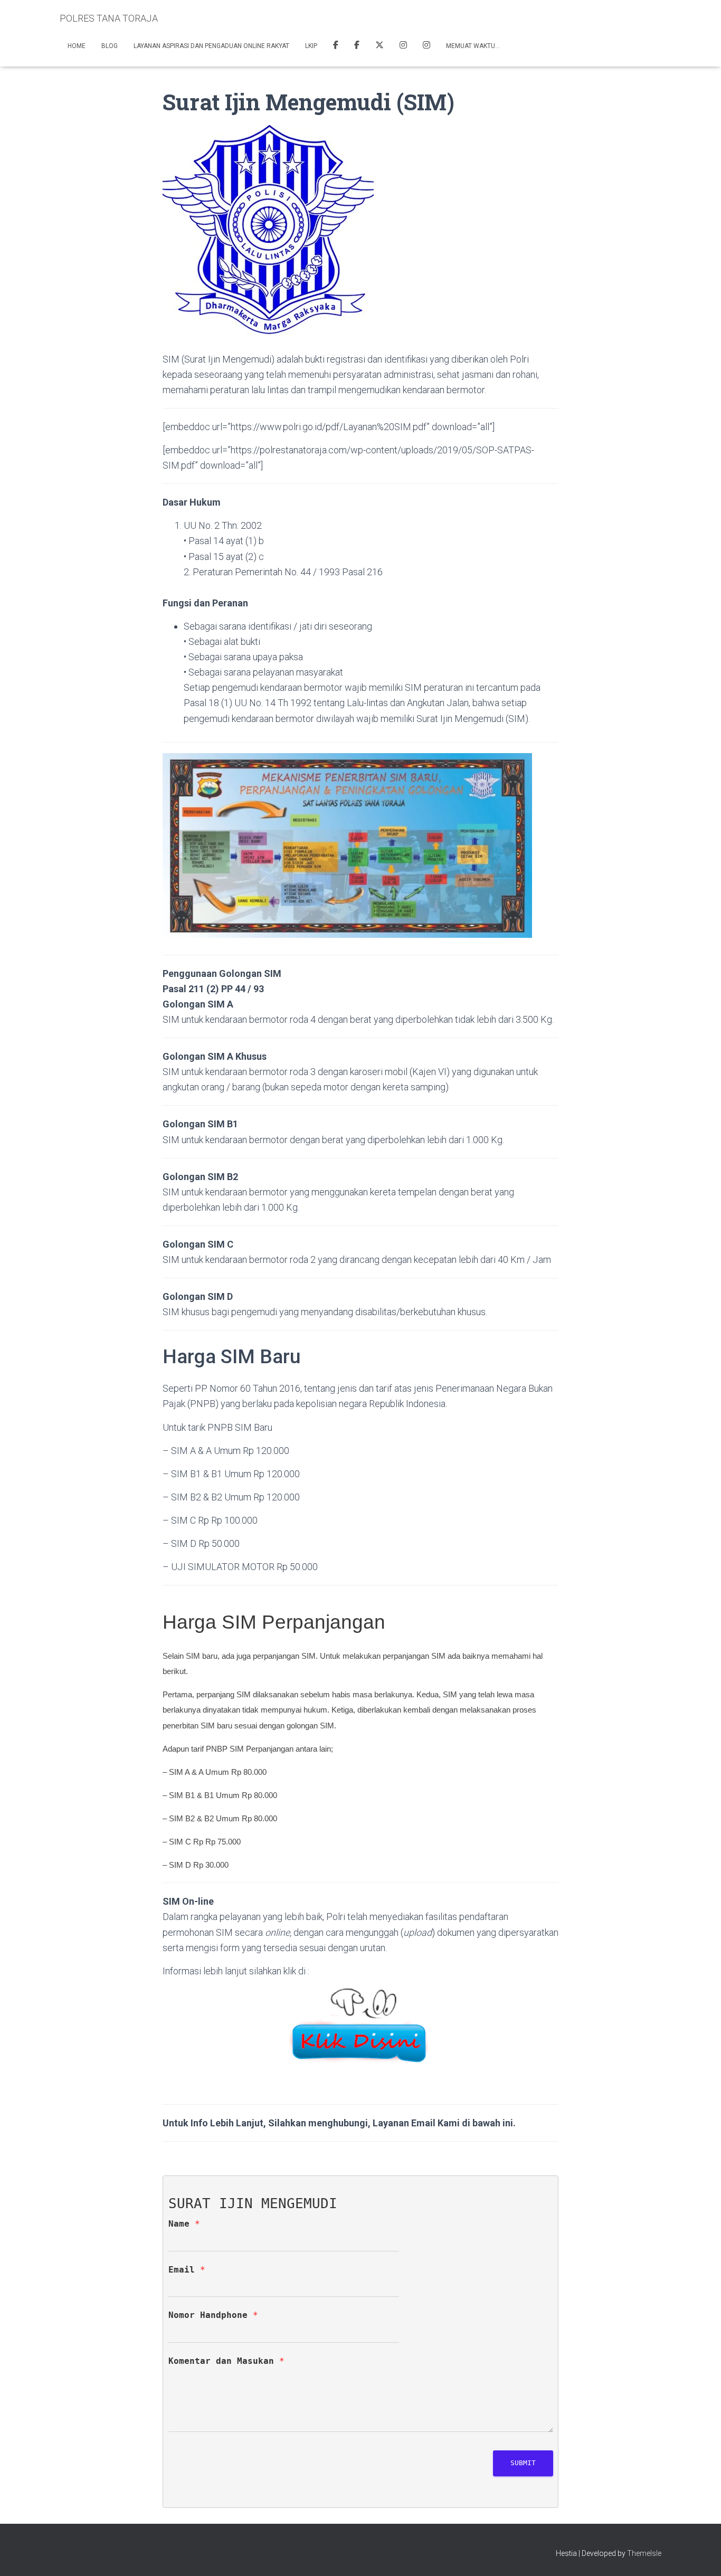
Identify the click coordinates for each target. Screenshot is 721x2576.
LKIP (311, 46)
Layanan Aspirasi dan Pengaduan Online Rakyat (211, 46)
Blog (110, 46)
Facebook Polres (336, 46)
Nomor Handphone (213, 2315)
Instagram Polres (426, 46)
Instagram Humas (403, 46)
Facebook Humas (357, 46)
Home (77, 46)
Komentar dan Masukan (226, 2361)
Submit (523, 2463)
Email (187, 2270)
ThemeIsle (644, 2553)
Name (184, 2224)
